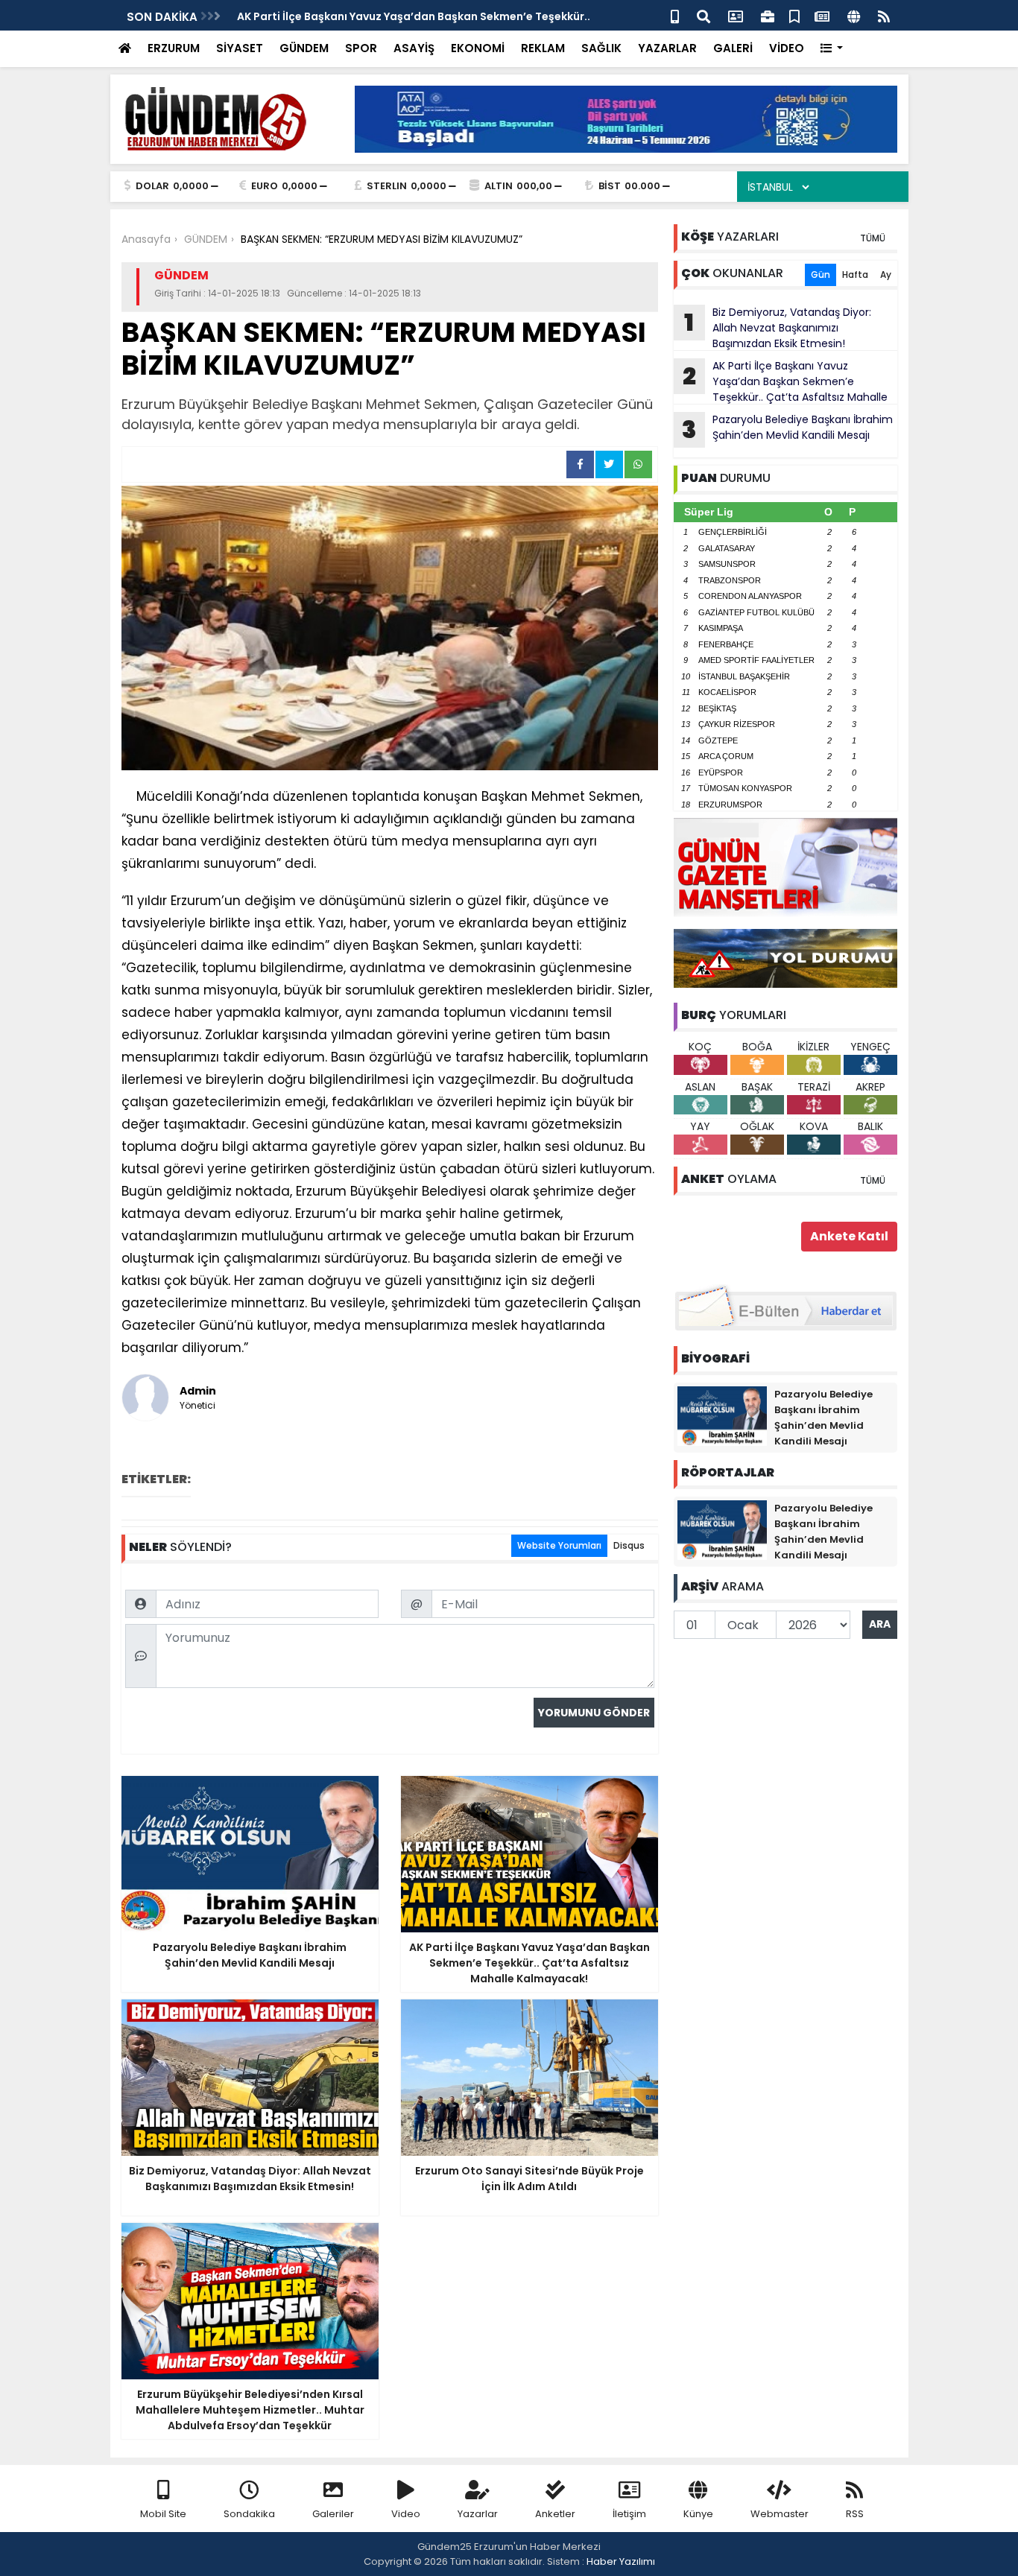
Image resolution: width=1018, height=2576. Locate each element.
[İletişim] (736, 15)
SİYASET (240, 48)
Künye (698, 2514)
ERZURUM (174, 48)
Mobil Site (163, 2514)
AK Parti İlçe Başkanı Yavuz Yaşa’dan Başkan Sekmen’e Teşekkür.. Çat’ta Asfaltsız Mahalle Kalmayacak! (781, 381)
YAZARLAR (667, 48)
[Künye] (854, 15)
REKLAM (543, 48)
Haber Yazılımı (621, 2561)
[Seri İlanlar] (794, 15)
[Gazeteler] (822, 15)
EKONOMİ (478, 48)
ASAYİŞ (414, 48)
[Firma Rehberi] (768, 15)
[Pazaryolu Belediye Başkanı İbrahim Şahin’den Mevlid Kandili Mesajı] (722, 1415)
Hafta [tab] (855, 275)
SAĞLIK (601, 48)
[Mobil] (675, 15)
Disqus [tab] (629, 1545)
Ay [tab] (886, 275)
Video (406, 2514)
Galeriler (333, 2514)
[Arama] (704, 15)
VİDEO (787, 48)
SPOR (361, 48)
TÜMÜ (873, 238)
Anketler (555, 2514)
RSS (855, 2514)
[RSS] (884, 15)
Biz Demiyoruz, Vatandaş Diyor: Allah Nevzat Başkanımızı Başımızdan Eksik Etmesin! (778, 328)
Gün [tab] (821, 275)
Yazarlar (478, 2514)
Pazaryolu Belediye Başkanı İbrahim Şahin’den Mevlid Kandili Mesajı (787, 429)
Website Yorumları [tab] (559, 1545)
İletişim (629, 2514)
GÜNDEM (304, 48)
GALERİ (733, 48)
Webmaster (780, 2514)
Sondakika (249, 2514)
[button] (832, 49)
